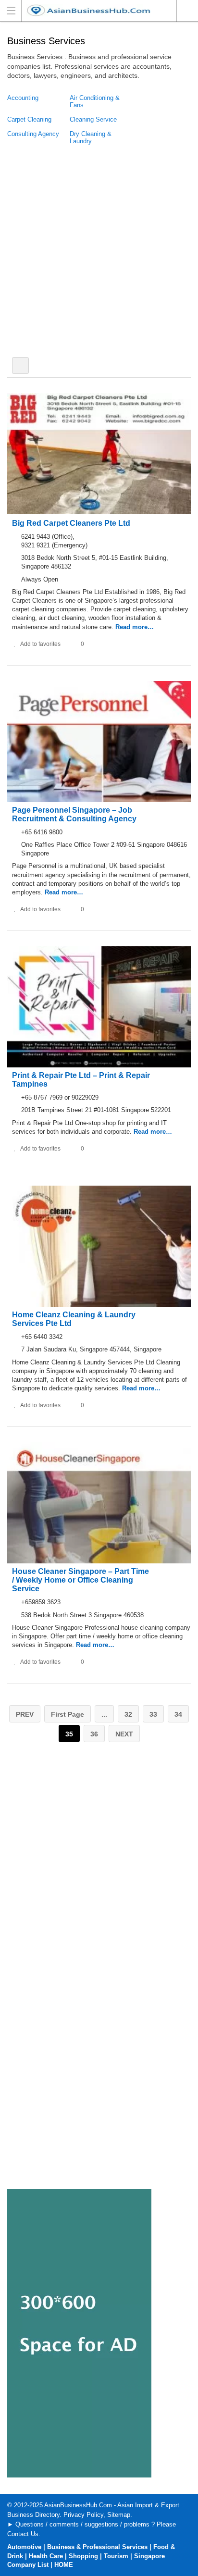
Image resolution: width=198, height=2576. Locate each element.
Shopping (83, 2556)
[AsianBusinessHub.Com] (90, 10)
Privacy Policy (83, 2515)
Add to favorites (40, 644)
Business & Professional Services (97, 2547)
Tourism (116, 2556)
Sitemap (119, 2515)
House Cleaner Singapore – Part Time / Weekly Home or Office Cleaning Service (80, 1580)
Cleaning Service (93, 119)
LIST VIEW (20, 365)
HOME (64, 2565)
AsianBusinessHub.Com (78, 2505)
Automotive (24, 2547)
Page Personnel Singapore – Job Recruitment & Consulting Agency (74, 814)
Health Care (46, 2556)
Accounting (23, 98)
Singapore (166, 11)
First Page (68, 1714)
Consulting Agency (33, 134)
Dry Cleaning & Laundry (91, 137)
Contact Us (23, 2534)
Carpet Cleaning (29, 119)
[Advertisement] (99, 251)
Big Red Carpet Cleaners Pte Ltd (71, 523)
